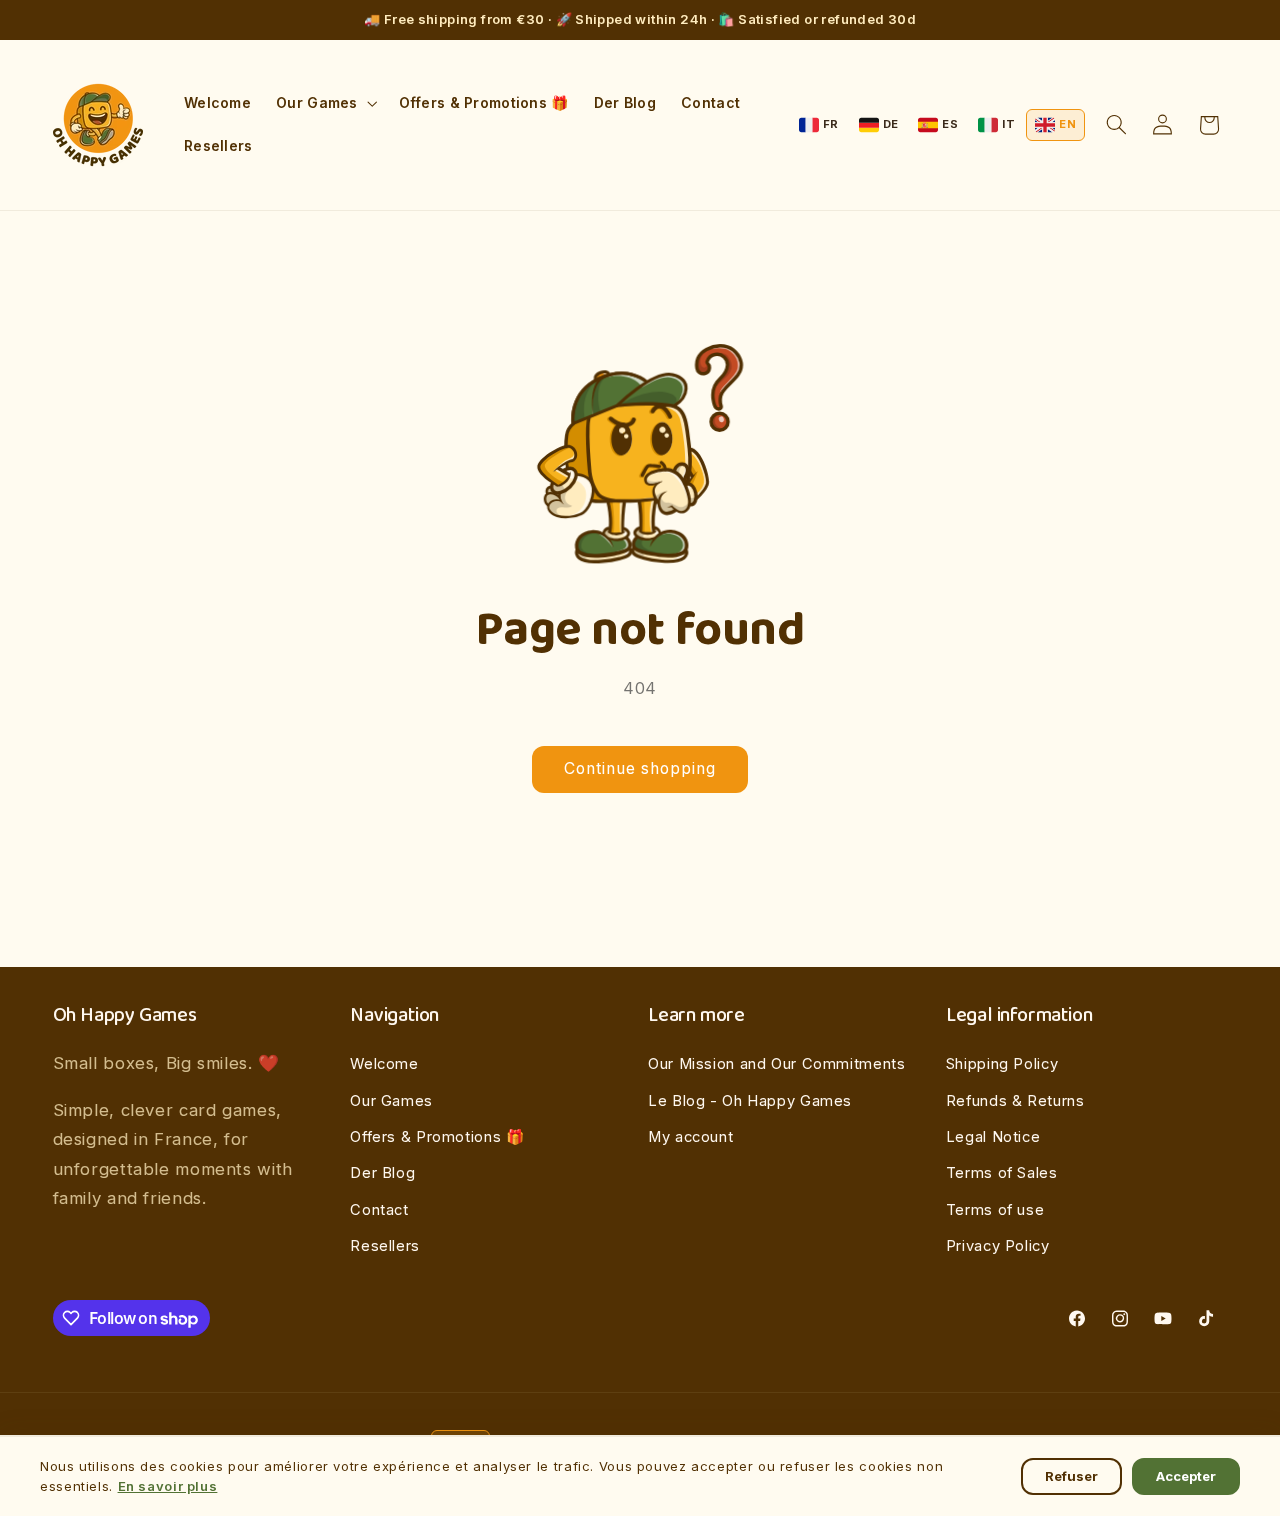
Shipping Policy (1002, 1064)
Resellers (385, 1246)
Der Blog (382, 1173)
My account (690, 1137)
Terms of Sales (1002, 1173)
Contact (379, 1210)
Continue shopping (640, 768)
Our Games (391, 1101)
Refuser (1071, 1476)
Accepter (1186, 1476)
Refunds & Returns (1015, 1101)
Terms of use (995, 1210)
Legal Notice (993, 1137)
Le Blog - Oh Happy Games (750, 1101)
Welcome (384, 1064)
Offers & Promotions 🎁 (437, 1137)
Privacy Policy (998, 1246)
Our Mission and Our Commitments (777, 1064)
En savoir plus (168, 1486)
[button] (325, 103)
